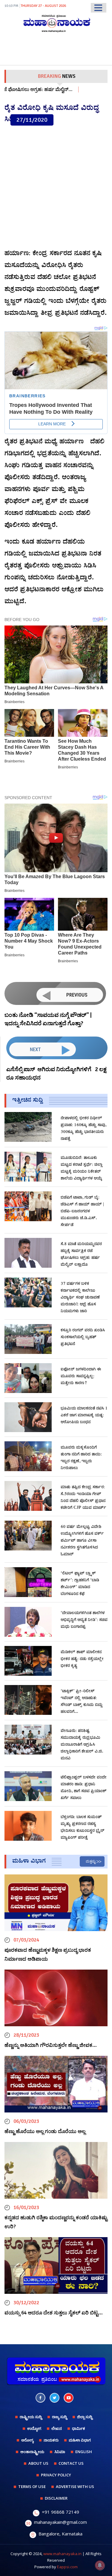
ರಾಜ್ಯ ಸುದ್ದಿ (59, 2417)
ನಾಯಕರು (51, 2440)
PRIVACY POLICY (56, 2475)
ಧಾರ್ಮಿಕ (79, 2428)
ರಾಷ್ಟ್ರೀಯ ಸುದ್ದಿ (31, 2417)
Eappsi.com (67, 2567)
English (84, 2452)
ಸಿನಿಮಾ (60, 2452)
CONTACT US (71, 2463)
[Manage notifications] (100, 2565)
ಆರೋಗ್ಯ (27, 2440)
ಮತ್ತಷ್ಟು (91, 1861)
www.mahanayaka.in (62, 2554)
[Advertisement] (56, 187)
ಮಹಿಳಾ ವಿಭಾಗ (80, 2440)
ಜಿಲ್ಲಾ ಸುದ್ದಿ (85, 2417)
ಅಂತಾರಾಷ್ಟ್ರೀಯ (32, 2452)
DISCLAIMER (56, 2498)
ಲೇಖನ (57, 2428)
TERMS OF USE (32, 2487)
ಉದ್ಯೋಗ (34, 2428)
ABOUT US (38, 2463)
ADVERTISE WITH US (75, 2487)
